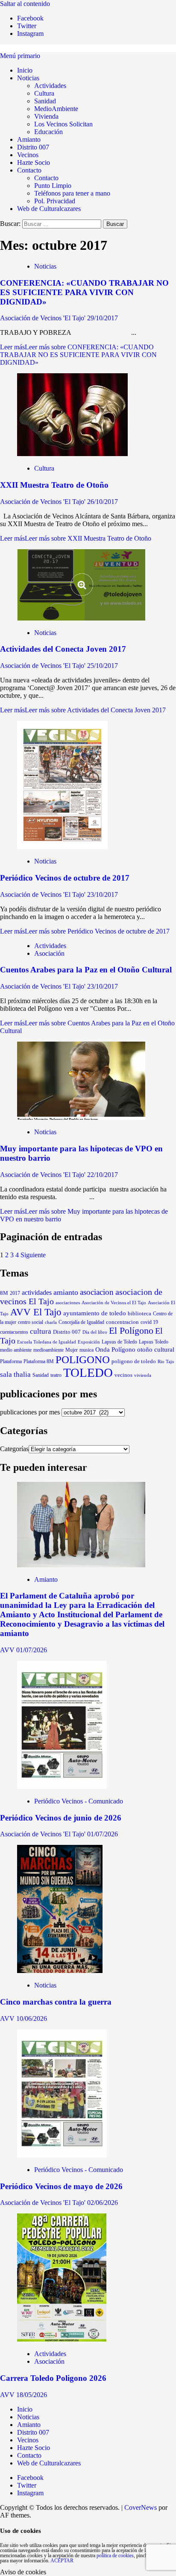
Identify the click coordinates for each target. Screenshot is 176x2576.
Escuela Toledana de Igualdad (47, 1342)
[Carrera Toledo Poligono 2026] (62, 2339)
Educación (48, 132)
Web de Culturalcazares (49, 209)
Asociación (49, 953)
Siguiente (33, 1255)
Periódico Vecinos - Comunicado (79, 1801)
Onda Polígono (115, 1349)
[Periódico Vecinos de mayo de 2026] (62, 2155)
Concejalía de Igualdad (81, 1322)
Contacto (29, 170)
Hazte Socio (34, 162)
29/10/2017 (103, 318)
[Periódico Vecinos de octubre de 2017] (62, 847)
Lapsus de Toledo (119, 1342)
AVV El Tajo (36, 1312)
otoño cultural (156, 1349)
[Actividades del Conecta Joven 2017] (81, 618)
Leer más (78, 355)
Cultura (44, 93)
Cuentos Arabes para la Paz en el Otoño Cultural (86, 970)
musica (87, 1350)
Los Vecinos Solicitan (63, 124)
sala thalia (15, 1374)
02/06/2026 (103, 2203)
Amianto (29, 139)
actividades (37, 1292)
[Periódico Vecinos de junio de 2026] (62, 1787)
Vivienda (46, 116)
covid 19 (149, 1322)
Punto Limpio (53, 186)
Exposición (89, 1342)
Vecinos (28, 155)
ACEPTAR (62, 2561)
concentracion (122, 1322)
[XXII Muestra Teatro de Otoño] (72, 454)
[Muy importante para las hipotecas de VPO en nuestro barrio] (81, 1117)
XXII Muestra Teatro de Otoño (54, 485)
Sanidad (45, 101)
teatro (56, 1375)
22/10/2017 (103, 1175)
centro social (31, 1322)
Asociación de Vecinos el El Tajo (114, 1303)
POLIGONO (83, 1359)
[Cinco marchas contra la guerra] (60, 1971)
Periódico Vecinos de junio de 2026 (61, 1818)
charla (51, 1322)
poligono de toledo (134, 1361)
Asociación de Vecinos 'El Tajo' (44, 318)
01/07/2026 (32, 1650)
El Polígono (131, 1331)
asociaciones (68, 1303)
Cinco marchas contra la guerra (56, 2002)
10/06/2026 (32, 2018)
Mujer (72, 1350)
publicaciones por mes (30, 1412)
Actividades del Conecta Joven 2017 (63, 649)
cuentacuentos (14, 1332)
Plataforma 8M (39, 1362)
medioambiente (48, 1350)
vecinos (123, 1375)
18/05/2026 (32, 2395)
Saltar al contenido (25, 4)
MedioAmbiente (56, 109)
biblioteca (139, 1313)
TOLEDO (88, 1373)
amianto (66, 1292)
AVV (8, 1650)
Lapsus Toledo (154, 1342)
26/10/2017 (103, 502)
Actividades (50, 86)
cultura (41, 1331)
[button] (20, 56)
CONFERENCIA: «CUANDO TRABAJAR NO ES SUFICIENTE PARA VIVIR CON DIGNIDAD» (84, 292)
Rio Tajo (166, 1361)
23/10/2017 (103, 894)
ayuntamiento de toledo (95, 1313)
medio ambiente (16, 1350)
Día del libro (95, 1332)
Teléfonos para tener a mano (72, 193)
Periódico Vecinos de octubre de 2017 (65, 878)
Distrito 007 (33, 147)
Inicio (25, 70)
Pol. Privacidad (55, 201)
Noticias (28, 78)
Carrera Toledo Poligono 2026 (53, 2378)
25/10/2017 (103, 666)
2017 (15, 1293)
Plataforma (11, 1361)
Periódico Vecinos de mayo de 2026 (61, 2186)
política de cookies (115, 2556)
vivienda (143, 1375)
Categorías (14, 1449)
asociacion (97, 1292)
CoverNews (141, 2507)
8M (4, 1293)
